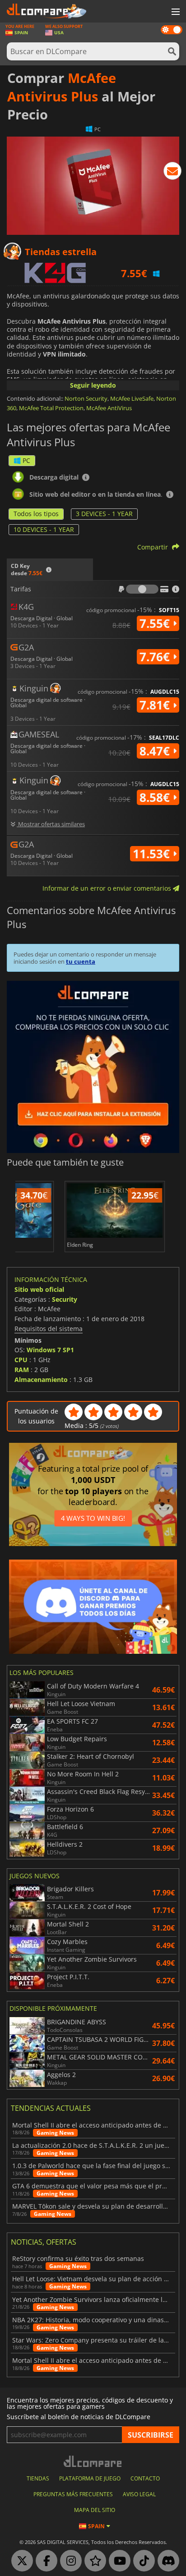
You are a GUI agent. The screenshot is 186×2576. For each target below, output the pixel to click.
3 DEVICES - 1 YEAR (104, 514)
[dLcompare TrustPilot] (93, 2561)
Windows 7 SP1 (50, 1350)
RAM (22, 1370)
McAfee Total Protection (51, 408)
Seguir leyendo (93, 385)
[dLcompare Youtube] (117, 2561)
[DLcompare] (93, 2461)
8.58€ (156, 797)
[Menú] (175, 12)
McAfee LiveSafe (132, 398)
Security (65, 1299)
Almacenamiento (41, 1380)
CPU (21, 1360)
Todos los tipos (36, 514)
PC (26, 460)
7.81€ (156, 705)
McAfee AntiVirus (109, 408)
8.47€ (156, 751)
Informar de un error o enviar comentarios (108, 888)
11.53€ (153, 854)
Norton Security (86, 398)
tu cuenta (81, 961)
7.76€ (156, 657)
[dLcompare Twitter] (20, 2561)
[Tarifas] (142, 589)
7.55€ (156, 623)
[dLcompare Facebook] (44, 2561)
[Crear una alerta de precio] (172, 173)
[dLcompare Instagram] (69, 2561)
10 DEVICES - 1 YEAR (44, 529)
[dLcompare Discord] (166, 2561)
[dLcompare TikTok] (142, 2561)
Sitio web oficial (39, 1289)
